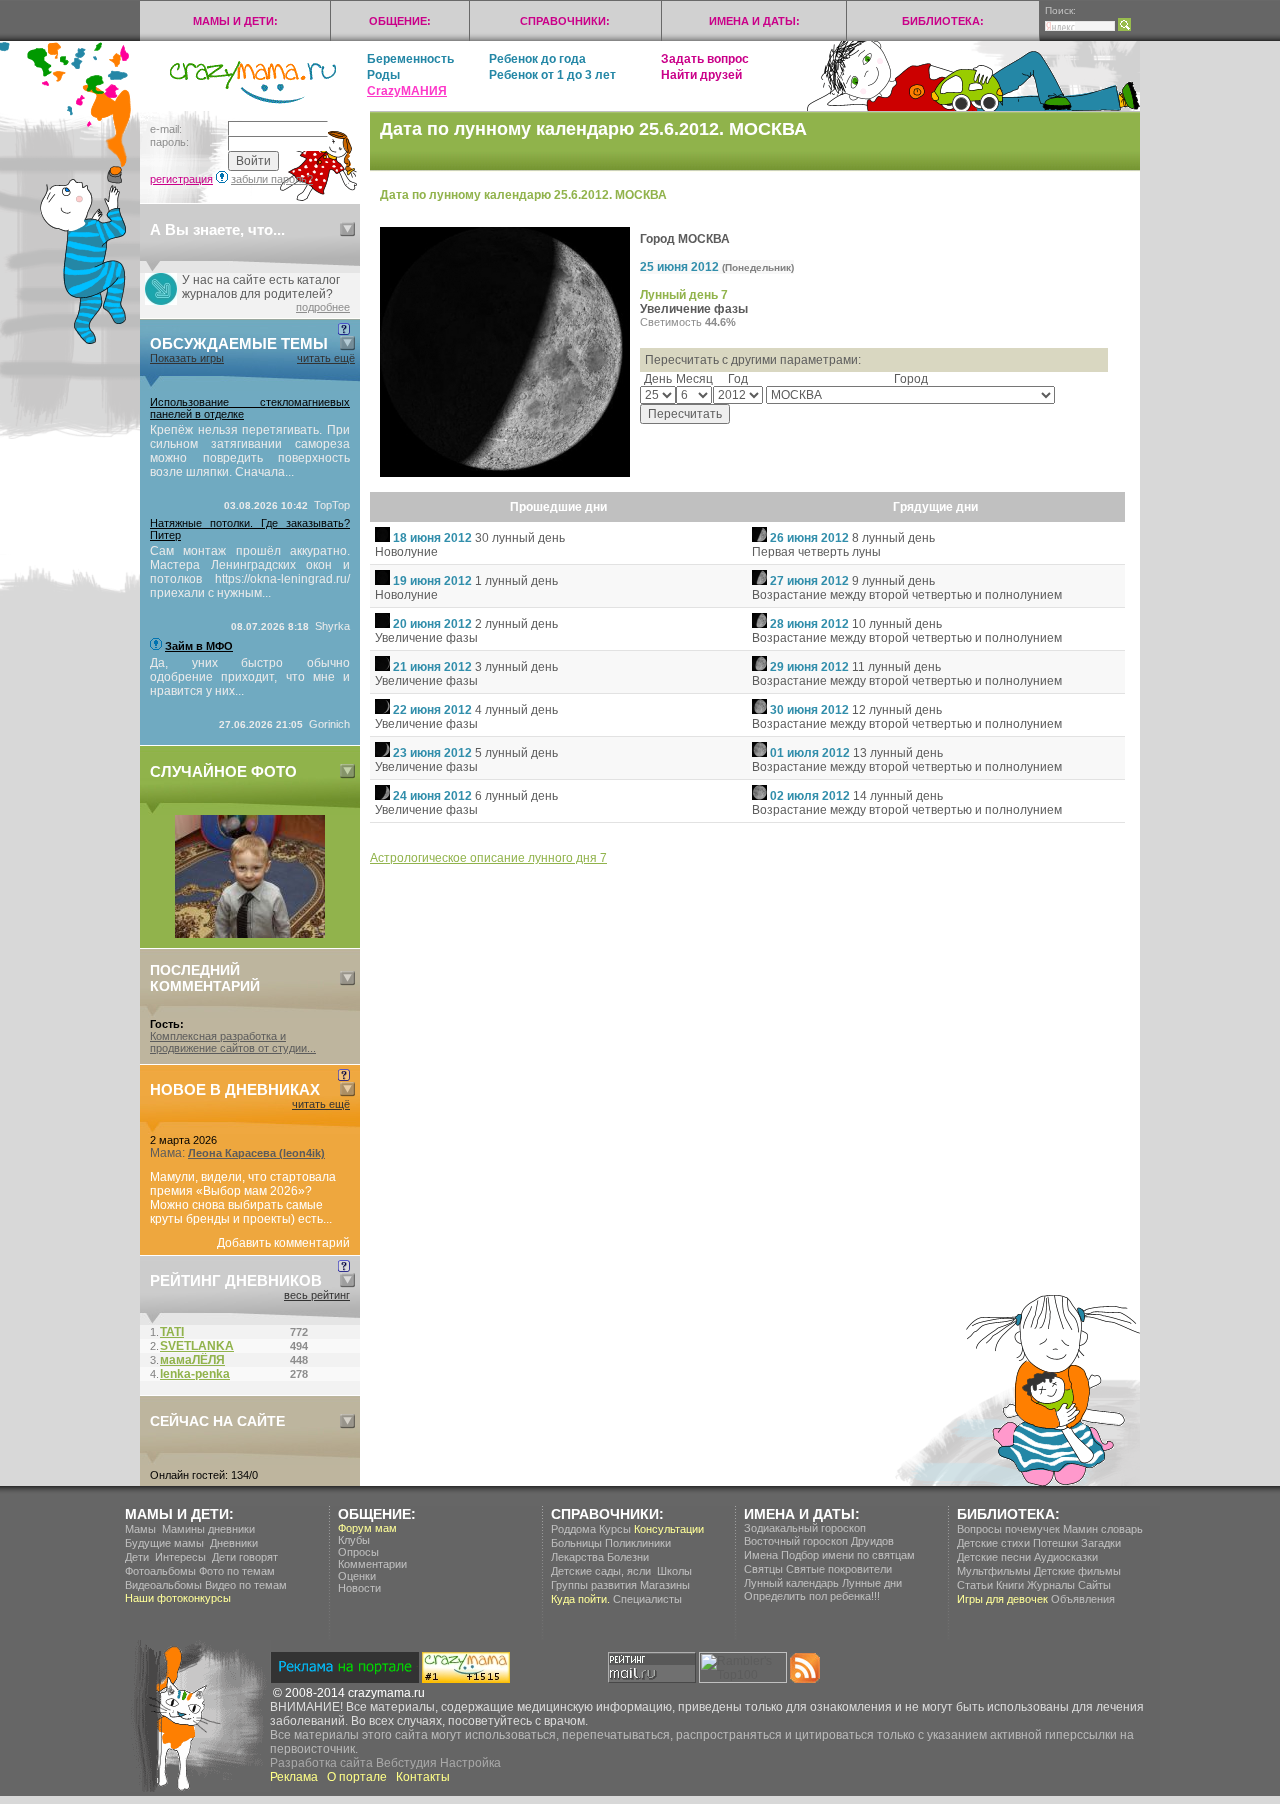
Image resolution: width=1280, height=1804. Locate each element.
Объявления (1083, 1599)
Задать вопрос (705, 59)
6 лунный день (516, 796)
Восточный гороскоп (796, 1541)
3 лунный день (516, 667)
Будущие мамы (164, 1543)
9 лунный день (893, 581)
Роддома (573, 1529)
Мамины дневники (208, 1529)
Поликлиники (638, 1543)
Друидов (872, 1541)
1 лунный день (516, 581)
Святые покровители (839, 1569)
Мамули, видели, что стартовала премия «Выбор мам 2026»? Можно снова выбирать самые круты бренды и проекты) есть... (243, 1198)
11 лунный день (896, 667)
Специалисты (647, 1599)
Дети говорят (245, 1557)
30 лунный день (520, 538)
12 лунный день (897, 710)
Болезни (628, 1557)
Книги (1010, 1585)
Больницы (576, 1543)
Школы (674, 1571)
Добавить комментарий (283, 1243)
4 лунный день (516, 710)
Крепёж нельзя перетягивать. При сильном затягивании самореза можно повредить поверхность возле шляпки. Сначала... (250, 451)
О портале (357, 1777)
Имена (761, 1555)
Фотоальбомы (160, 1571)
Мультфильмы (994, 1571)
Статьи (975, 1585)
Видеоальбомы (163, 1585)
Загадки (1101, 1543)
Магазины (665, 1585)
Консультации (669, 1529)
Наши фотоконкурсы (178, 1598)
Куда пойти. (580, 1599)
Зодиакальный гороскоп (805, 1528)
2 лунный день (516, 624)
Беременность (410, 59)
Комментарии (372, 1564)
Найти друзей (701, 75)
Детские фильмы (1077, 1571)
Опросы (358, 1552)
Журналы (1051, 1585)
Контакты (423, 1777)
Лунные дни (872, 1583)
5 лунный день (516, 753)
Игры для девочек (1002, 1599)
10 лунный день (897, 624)
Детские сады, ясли (601, 1571)
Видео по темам (246, 1585)
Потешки (1055, 1543)
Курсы (615, 1529)
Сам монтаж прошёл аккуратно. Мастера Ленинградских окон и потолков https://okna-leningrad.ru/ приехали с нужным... (250, 572)
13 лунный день (898, 753)
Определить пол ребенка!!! (812, 1596)
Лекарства (577, 1557)
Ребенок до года (537, 59)
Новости (359, 1588)
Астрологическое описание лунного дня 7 (488, 858)
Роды (383, 75)
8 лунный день (893, 538)
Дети (137, 1557)
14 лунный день (898, 796)
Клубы (354, 1540)
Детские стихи (993, 1543)
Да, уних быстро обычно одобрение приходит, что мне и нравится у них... (250, 677)
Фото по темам (237, 1571)
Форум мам (367, 1528)
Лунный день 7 (684, 295)
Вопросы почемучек (1008, 1529)
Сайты (1094, 1585)
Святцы (763, 1569)
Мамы (140, 1529)
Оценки (357, 1576)
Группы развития (594, 1585)
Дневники (234, 1543)
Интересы (180, 1557)
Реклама (294, 1777)
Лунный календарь (791, 1583)
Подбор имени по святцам (848, 1555)
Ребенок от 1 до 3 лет (552, 75)
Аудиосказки (1066, 1557)
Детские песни (994, 1557)
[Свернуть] (347, 229)
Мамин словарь (1103, 1529)
